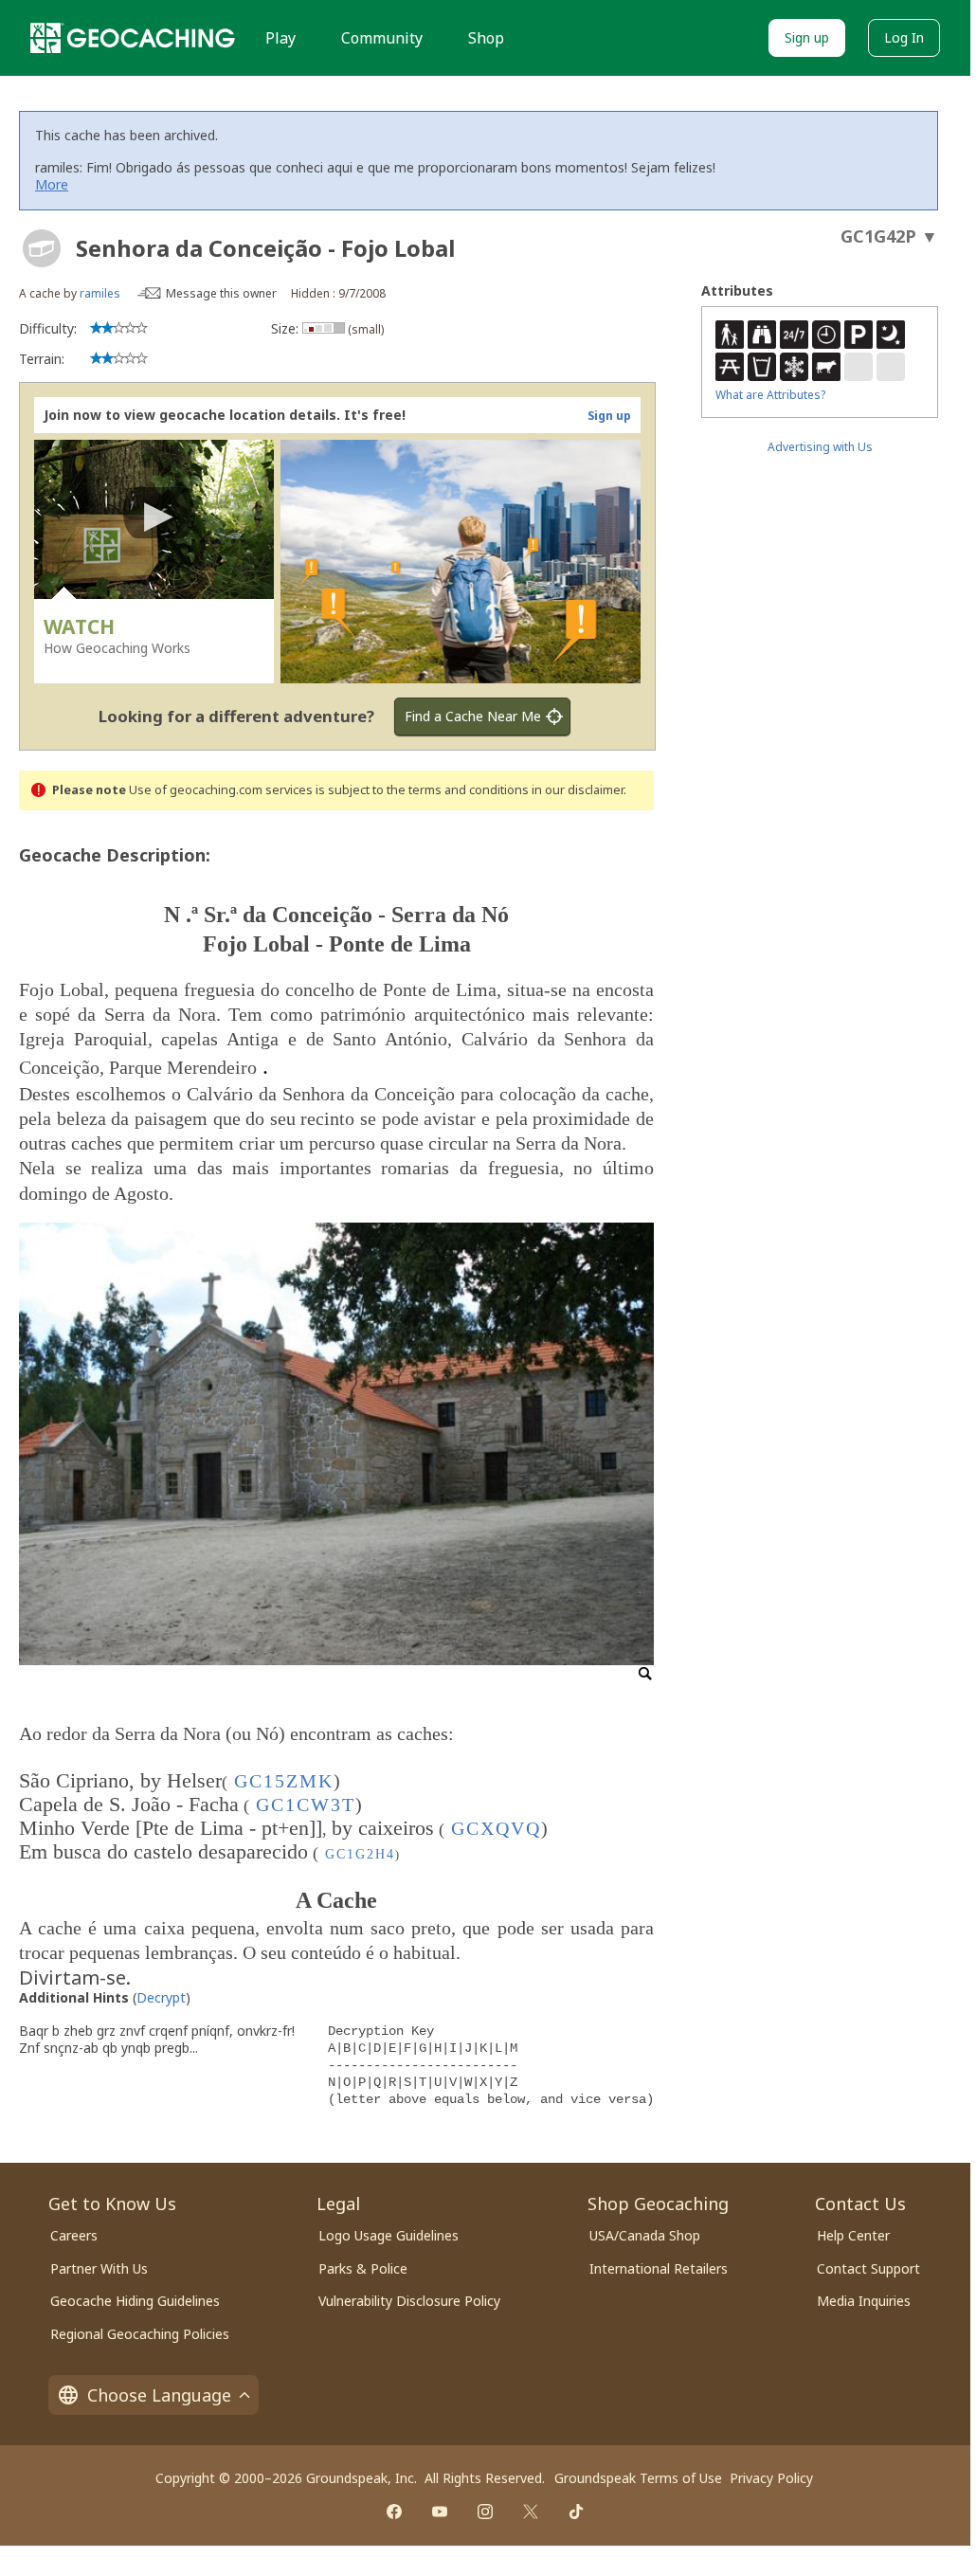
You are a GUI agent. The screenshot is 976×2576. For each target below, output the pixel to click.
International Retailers (659, 2268)
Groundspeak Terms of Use (638, 2478)
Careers (74, 2235)
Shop (486, 38)
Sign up (807, 37)
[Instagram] (485, 2512)
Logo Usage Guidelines (389, 2235)
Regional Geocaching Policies (140, 2334)
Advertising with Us (820, 447)
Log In (904, 37)
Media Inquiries (864, 2301)
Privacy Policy (771, 2478)
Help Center (853, 2235)
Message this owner (221, 293)
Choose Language (159, 2395)
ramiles (100, 293)
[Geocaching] (133, 38)
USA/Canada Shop (645, 2235)
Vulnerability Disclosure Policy (409, 2301)
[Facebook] (394, 2512)
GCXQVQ (496, 1828)
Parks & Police (363, 2268)
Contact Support (868, 2268)
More (52, 184)
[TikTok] (576, 2512)
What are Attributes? (770, 395)
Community (382, 38)
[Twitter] (531, 2512)
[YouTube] (440, 2512)
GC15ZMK (284, 1781)
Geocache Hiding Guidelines (135, 2301)
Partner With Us (99, 2268)
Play (280, 38)
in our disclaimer (578, 790)
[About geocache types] (42, 248)
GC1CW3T (306, 1805)
